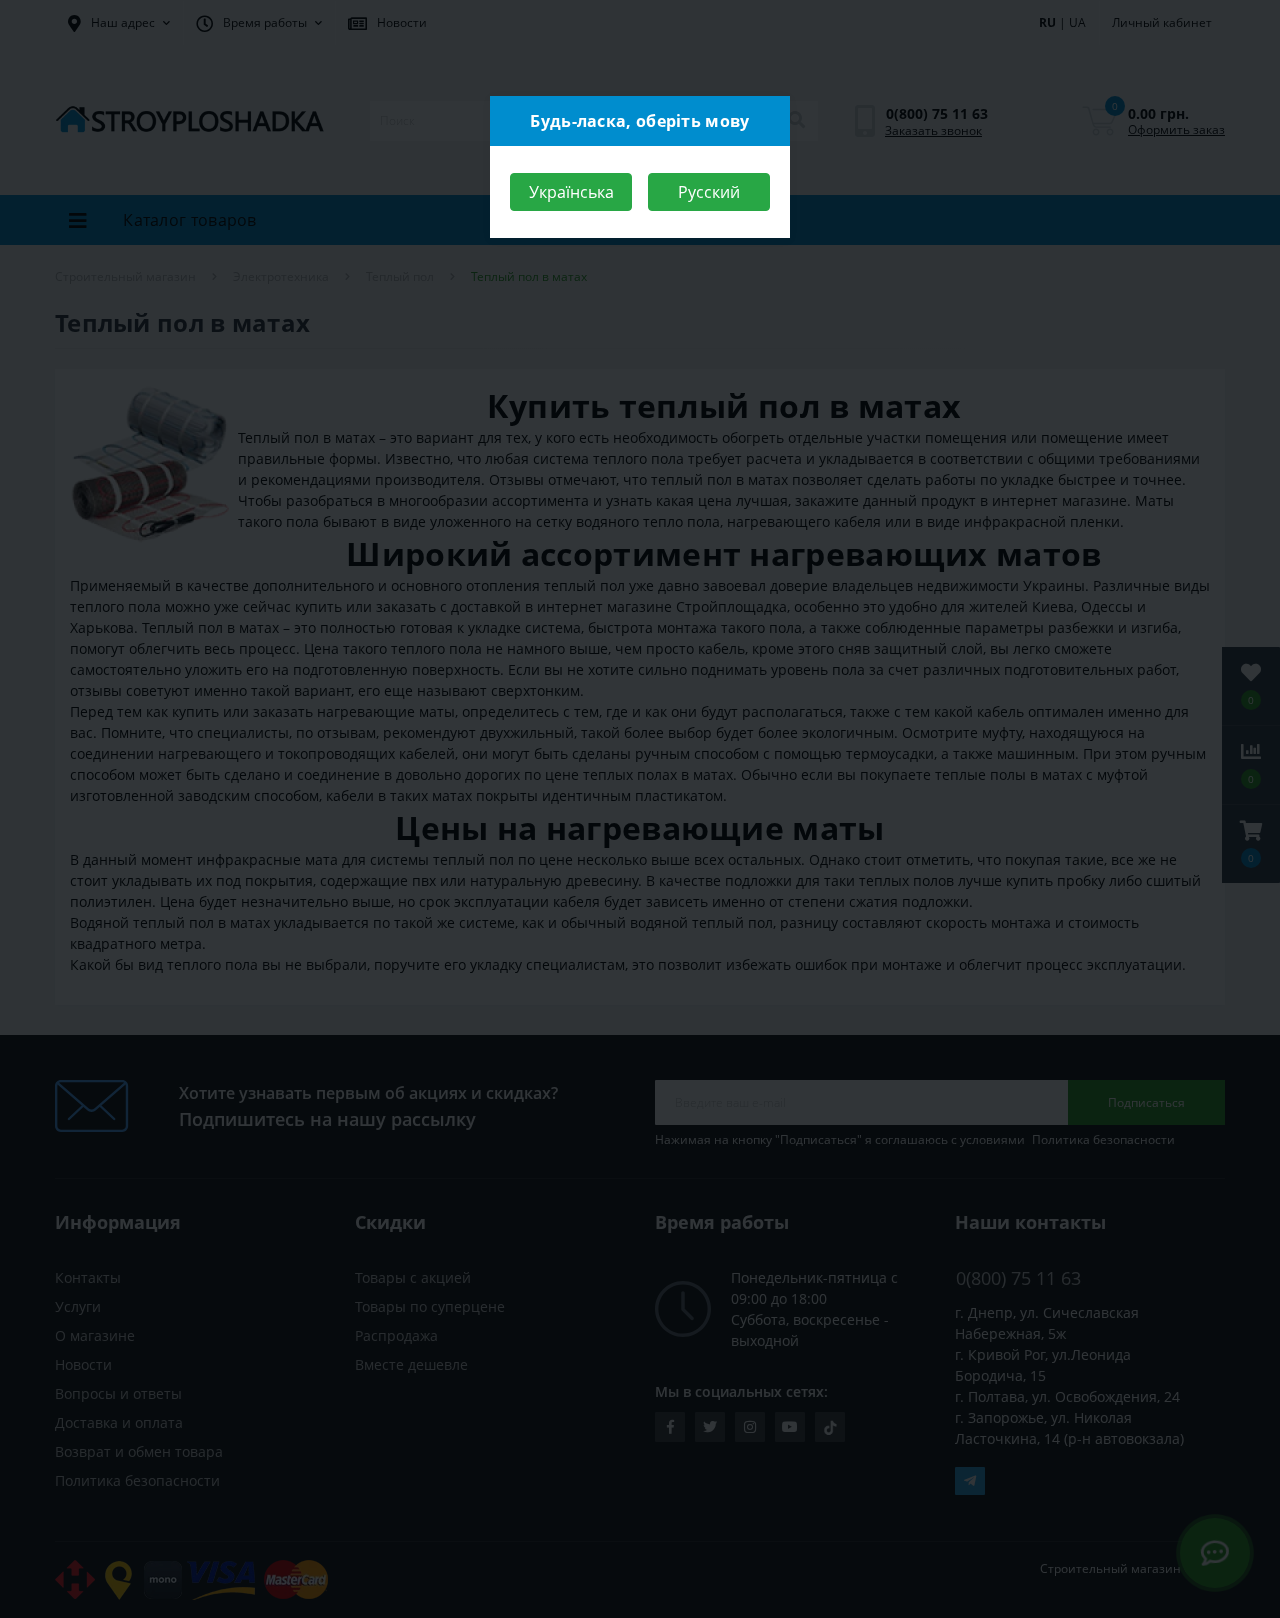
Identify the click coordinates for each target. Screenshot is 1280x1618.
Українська (571, 192)
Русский (709, 192)
